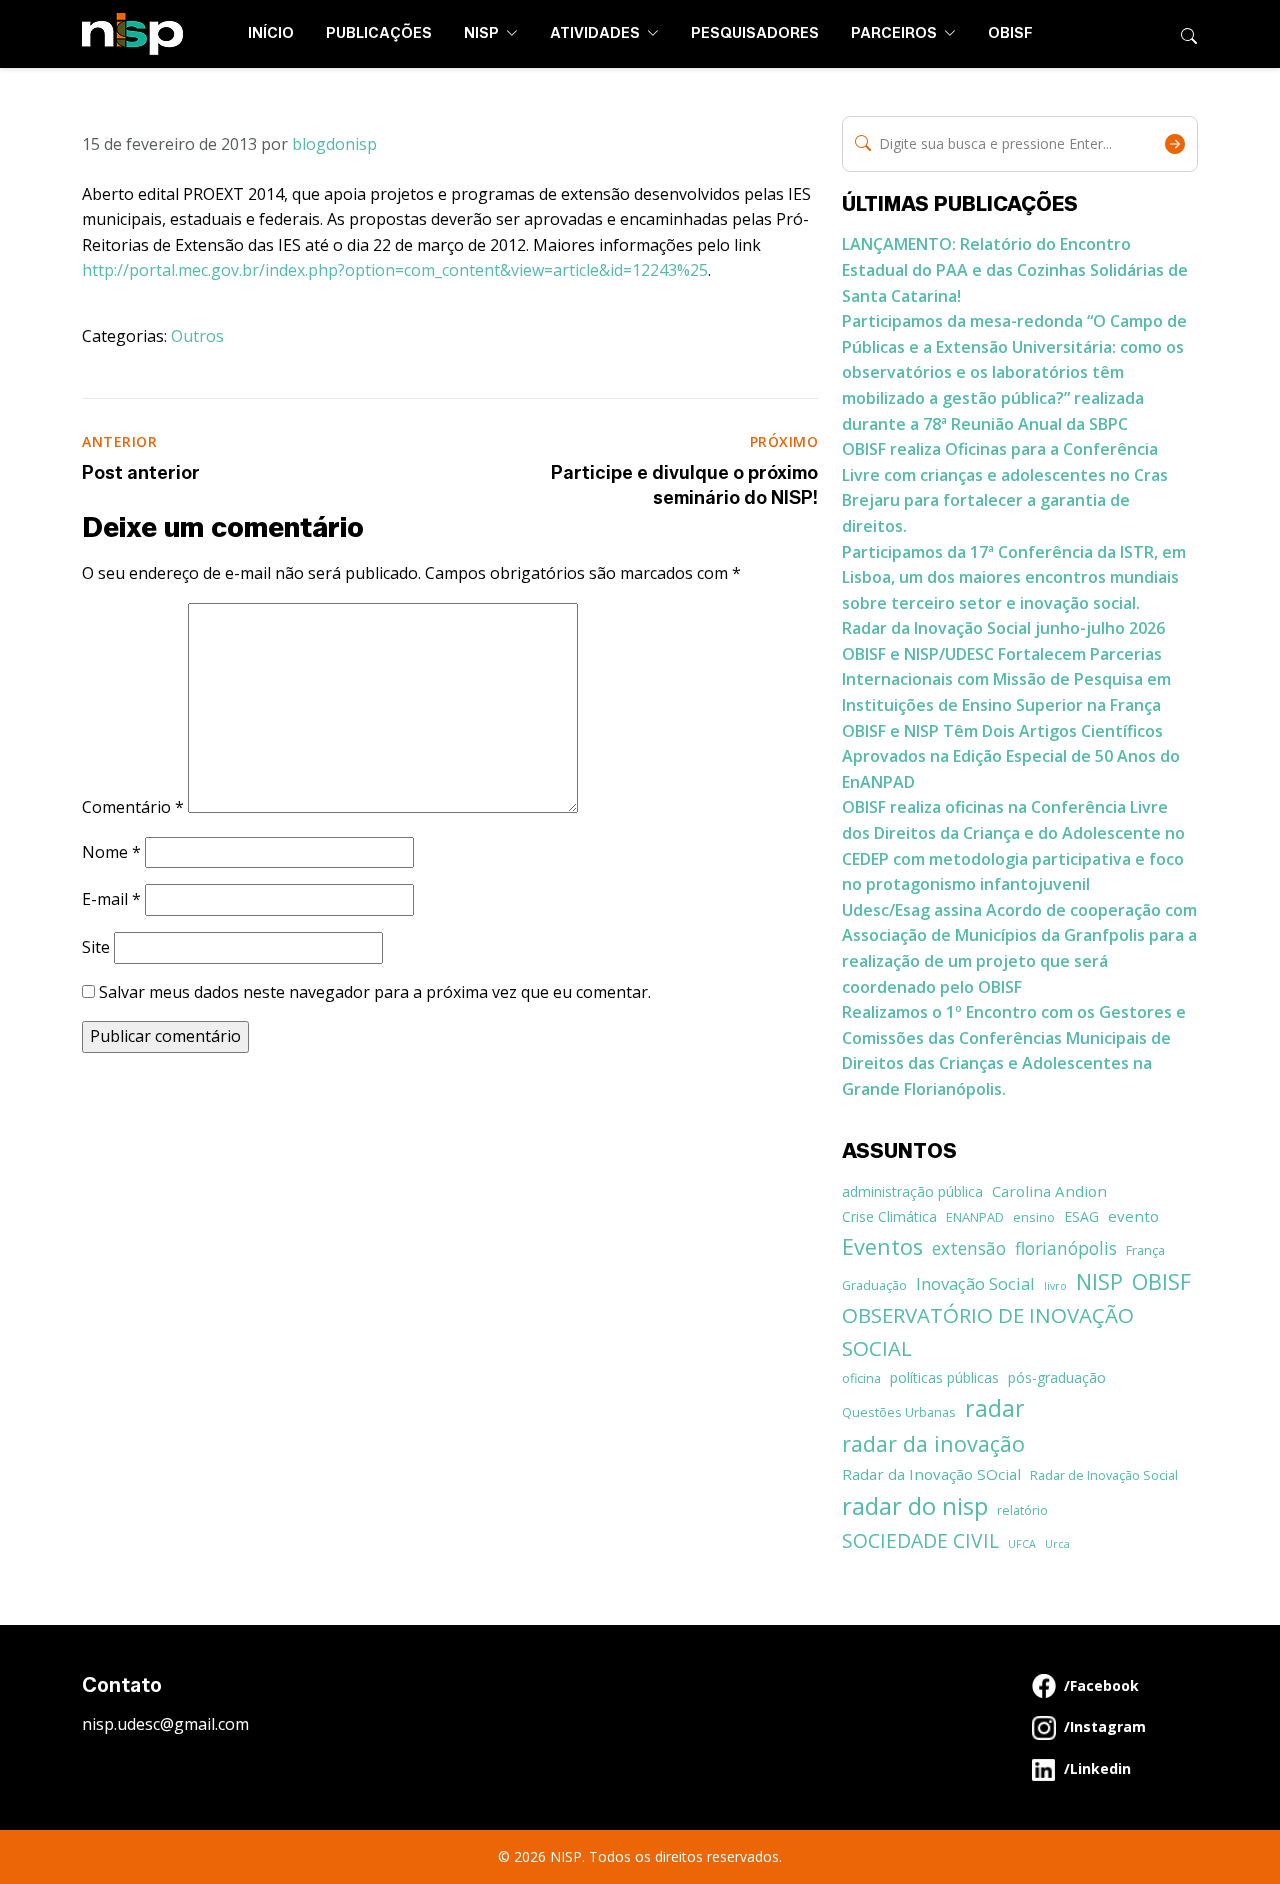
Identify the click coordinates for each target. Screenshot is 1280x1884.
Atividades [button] (596, 33)
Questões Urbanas (899, 1412)
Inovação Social (975, 1283)
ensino (1034, 1217)
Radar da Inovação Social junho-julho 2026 (1003, 628)
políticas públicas (944, 1377)
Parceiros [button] (895, 33)
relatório (1022, 1510)
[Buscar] (1189, 34)
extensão (969, 1248)
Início (271, 33)
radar (995, 1408)
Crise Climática (889, 1216)
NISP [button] (483, 33)
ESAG (1081, 1216)
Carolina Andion (1049, 1191)
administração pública (912, 1191)
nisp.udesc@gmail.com (165, 1724)
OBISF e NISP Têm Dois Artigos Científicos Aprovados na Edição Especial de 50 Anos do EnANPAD (1011, 756)
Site (96, 947)
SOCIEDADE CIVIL (920, 1540)
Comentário (133, 807)
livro (1055, 1286)
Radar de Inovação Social (1104, 1475)
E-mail (111, 899)
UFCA (1022, 1544)
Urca (1057, 1544)
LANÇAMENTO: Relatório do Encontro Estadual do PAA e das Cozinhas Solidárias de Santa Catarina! (1015, 269)
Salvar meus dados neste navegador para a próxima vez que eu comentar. (375, 992)
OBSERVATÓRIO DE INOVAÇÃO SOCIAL (988, 1331)
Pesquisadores (755, 33)
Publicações (379, 33)
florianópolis (1066, 1248)
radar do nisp (915, 1505)
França (1145, 1250)
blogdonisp (334, 144)
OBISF (1010, 33)
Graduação (874, 1285)
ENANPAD (975, 1217)
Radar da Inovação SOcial (931, 1474)
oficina (861, 1378)
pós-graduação (1057, 1377)
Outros (197, 336)
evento (1133, 1216)
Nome (111, 852)
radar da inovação (933, 1443)
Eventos (882, 1246)
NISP (1099, 1281)
